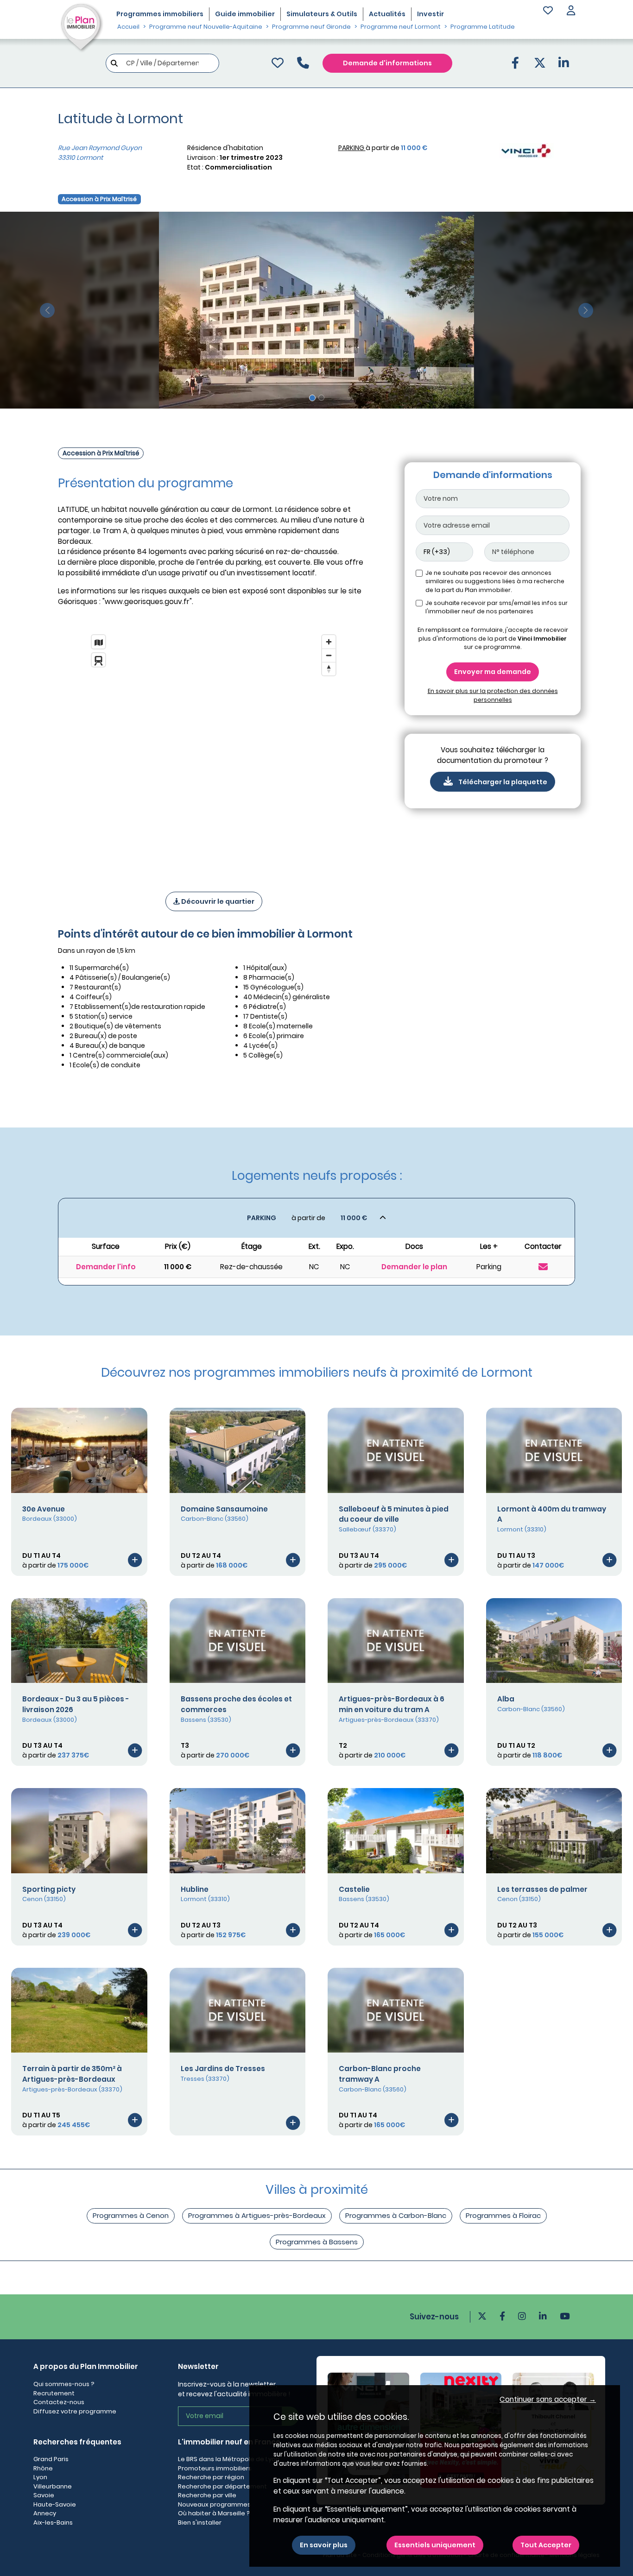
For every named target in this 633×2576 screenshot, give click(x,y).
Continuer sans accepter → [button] (548, 2399)
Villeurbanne (53, 2486)
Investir (430, 14)
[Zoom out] (329, 655)
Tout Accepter (546, 2545)
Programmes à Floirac (503, 2215)
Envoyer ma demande (493, 672)
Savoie (44, 2495)
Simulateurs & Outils (322, 14)
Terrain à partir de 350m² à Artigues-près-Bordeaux (72, 2074)
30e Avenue (44, 1509)
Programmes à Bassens (317, 2242)
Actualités (387, 14)
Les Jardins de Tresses (223, 2069)
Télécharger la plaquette (503, 782)
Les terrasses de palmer (542, 1889)
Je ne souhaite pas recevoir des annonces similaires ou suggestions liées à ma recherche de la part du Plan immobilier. (495, 581)
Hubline (195, 1889)
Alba (506, 1699)
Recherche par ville (207, 2495)
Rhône (43, 2468)
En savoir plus (324, 2545)
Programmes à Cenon (131, 2215)
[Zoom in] (329, 642)
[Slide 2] (321, 398)
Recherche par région (211, 2477)
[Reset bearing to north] (329, 669)
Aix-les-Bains (53, 2522)
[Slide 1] (312, 398)
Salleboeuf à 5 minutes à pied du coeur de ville (394, 1514)
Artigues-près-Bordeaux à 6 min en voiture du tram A (392, 1704)
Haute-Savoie (55, 2504)
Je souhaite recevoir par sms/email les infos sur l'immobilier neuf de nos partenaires (497, 607)
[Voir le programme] (135, 1560)
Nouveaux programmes (214, 2504)
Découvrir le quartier (217, 901)
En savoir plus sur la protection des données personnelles (493, 695)
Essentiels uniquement (435, 2545)
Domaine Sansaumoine (224, 1509)
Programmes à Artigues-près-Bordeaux (257, 2215)
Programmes (160, 14)
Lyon (40, 2477)
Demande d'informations (387, 63)
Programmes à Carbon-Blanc (396, 2215)
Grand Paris (51, 2459)
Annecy (45, 2513)
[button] (571, 11)
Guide (245, 14)
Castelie (354, 1889)
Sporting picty (49, 1889)
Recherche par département (222, 2486)
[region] (214, 751)
